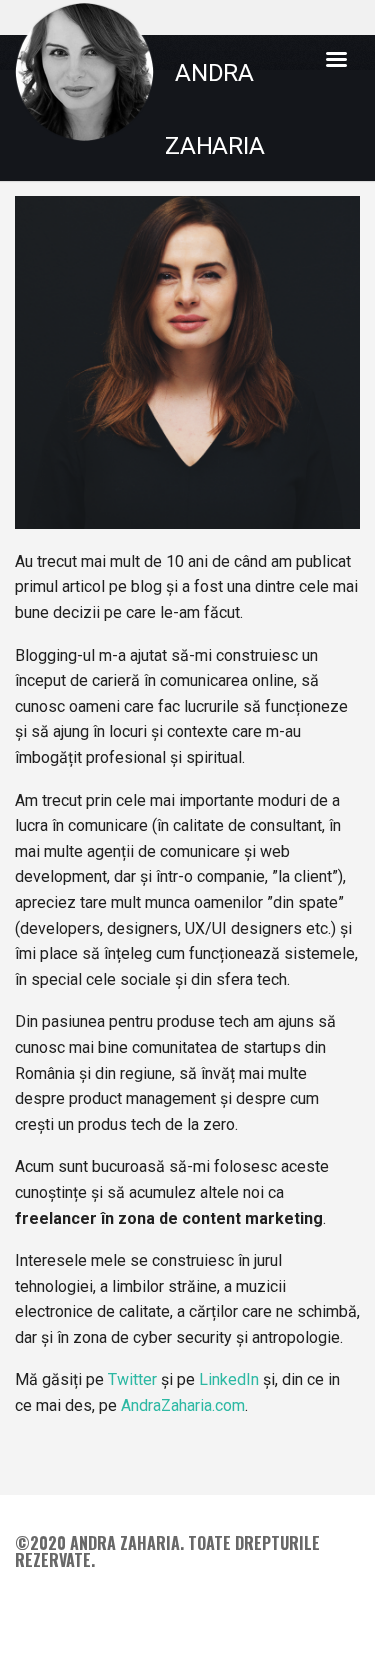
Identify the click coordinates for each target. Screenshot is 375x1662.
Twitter (132, 1379)
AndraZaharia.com (183, 1405)
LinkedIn (229, 1379)
